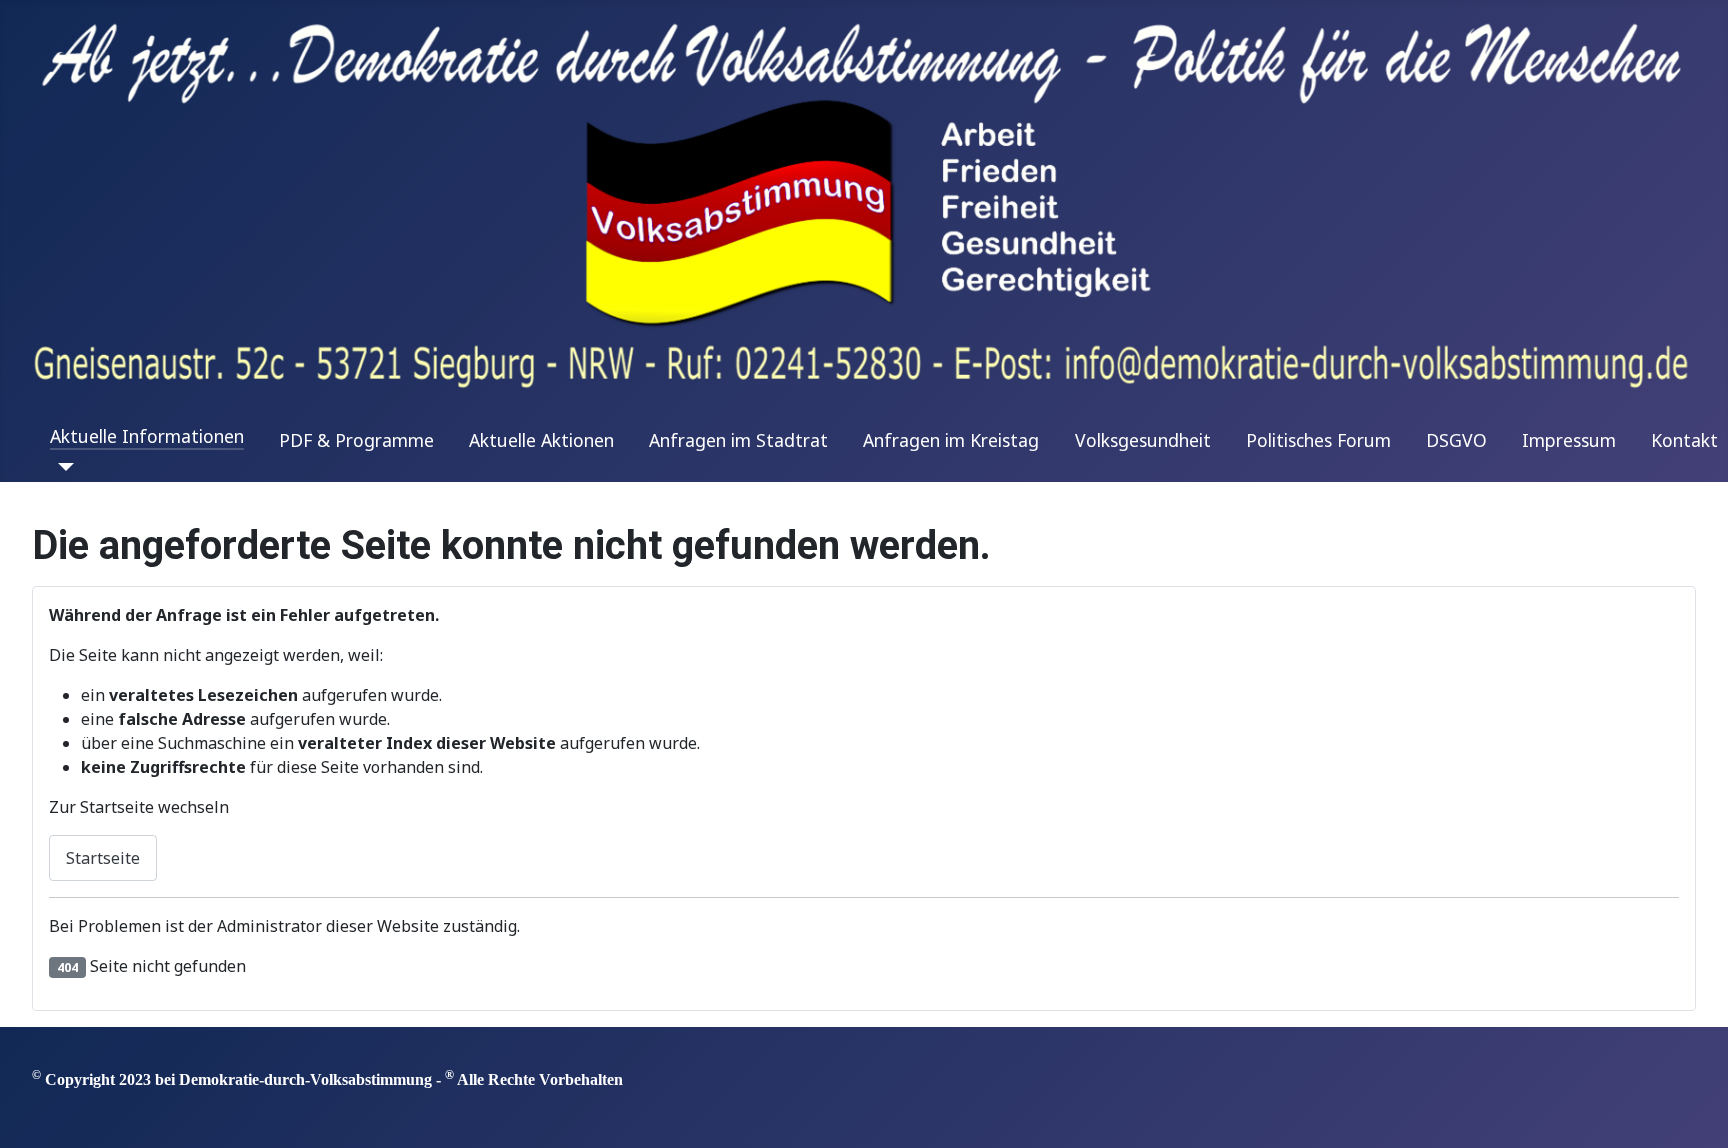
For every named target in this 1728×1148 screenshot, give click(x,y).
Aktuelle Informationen (147, 436)
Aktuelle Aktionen (541, 440)
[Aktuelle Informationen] (62, 467)
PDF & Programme (356, 440)
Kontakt (1684, 440)
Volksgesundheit (1143, 440)
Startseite (103, 858)
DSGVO (1456, 440)
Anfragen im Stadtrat (738, 440)
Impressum (1569, 440)
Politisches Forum (1318, 440)
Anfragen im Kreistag (951, 440)
